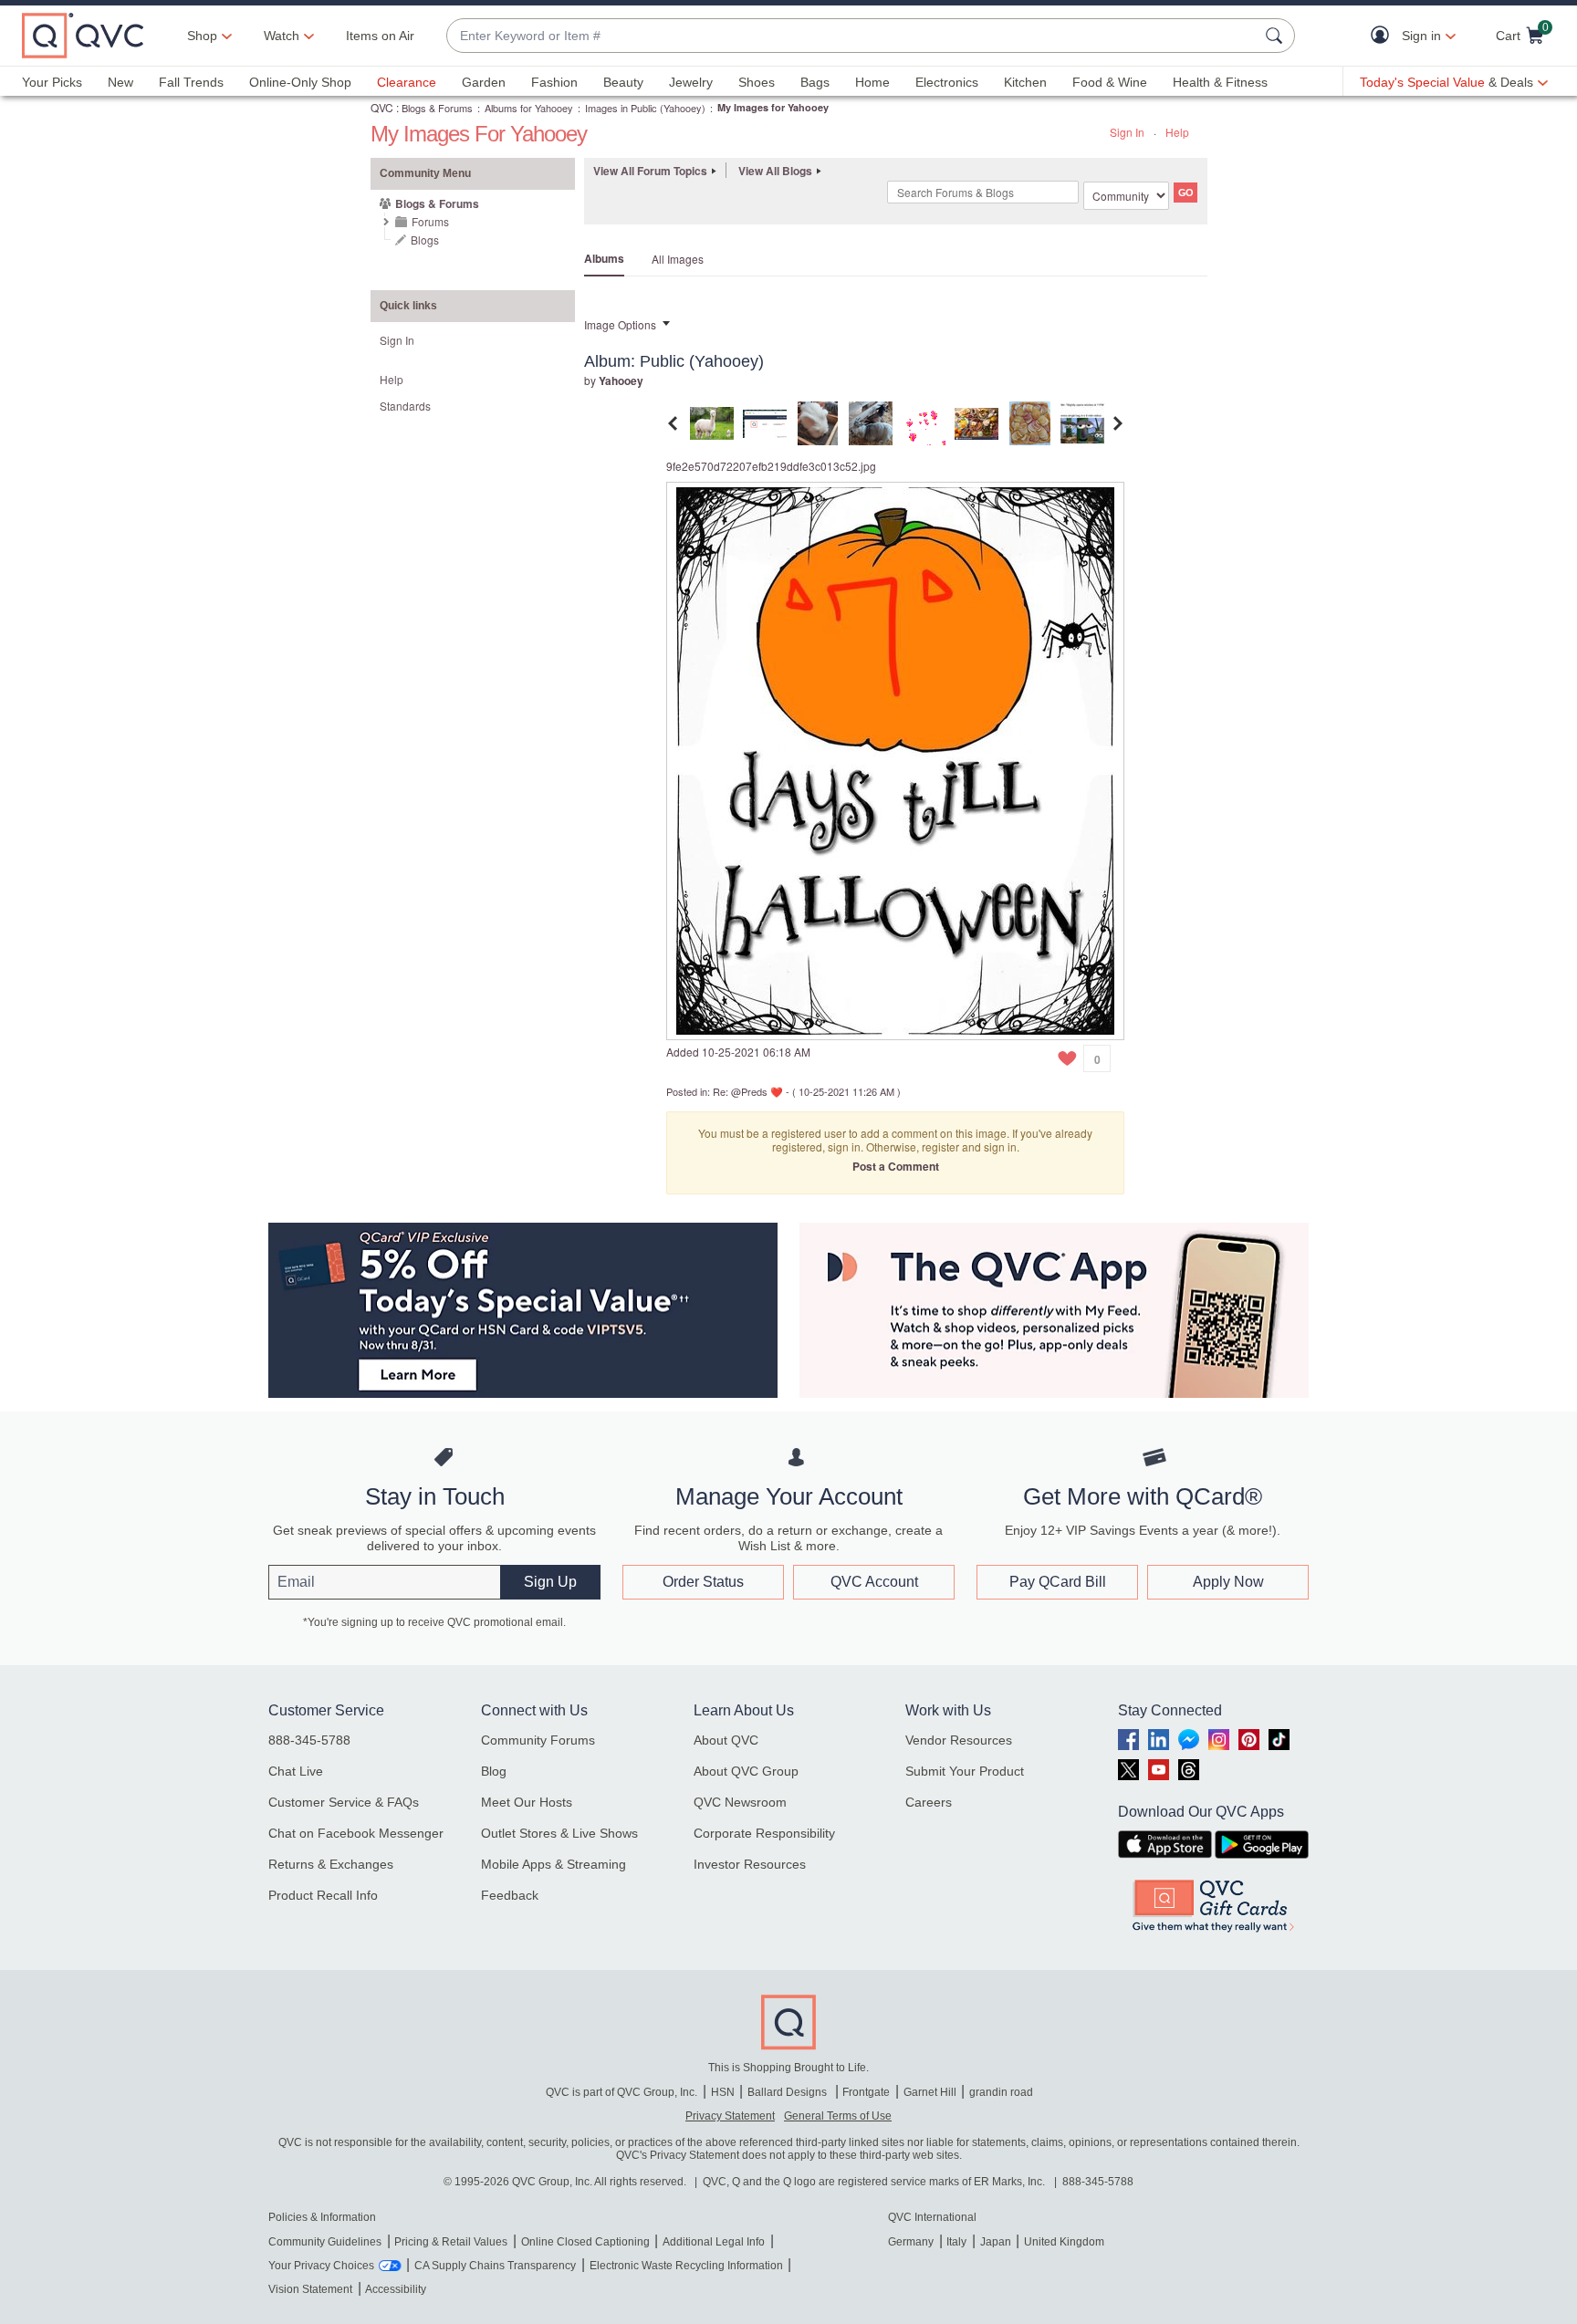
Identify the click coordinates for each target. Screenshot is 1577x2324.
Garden (484, 82)
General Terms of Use (838, 2116)
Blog (494, 1771)
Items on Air (380, 36)
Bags (815, 82)
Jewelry (691, 82)
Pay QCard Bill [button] (1058, 1582)
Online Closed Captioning (585, 2242)
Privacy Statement (730, 2116)
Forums (430, 221)
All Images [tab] (678, 259)
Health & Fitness (1220, 82)
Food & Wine (1110, 82)
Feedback (510, 1895)
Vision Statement (310, 2289)
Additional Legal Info (714, 2242)
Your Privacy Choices (321, 2266)
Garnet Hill (930, 2092)
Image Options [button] (620, 324)
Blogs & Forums (437, 108)
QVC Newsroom (740, 1802)
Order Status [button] (703, 1582)
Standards (405, 406)
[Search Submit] (1277, 36)
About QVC (726, 1740)
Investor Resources (750, 1864)
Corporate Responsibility (764, 1833)
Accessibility (396, 2289)
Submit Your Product (965, 1771)
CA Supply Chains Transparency (495, 2266)
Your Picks (52, 82)
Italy (956, 2242)
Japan (996, 2242)
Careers (929, 1802)
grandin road (1001, 2092)
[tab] (712, 421)
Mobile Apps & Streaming (554, 1864)
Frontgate (866, 2092)
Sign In (1127, 132)
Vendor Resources (959, 1740)
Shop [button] (202, 36)
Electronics (947, 82)
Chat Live (296, 1771)
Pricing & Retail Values (451, 2242)
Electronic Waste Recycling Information (686, 2266)
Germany (911, 2242)
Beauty (623, 82)
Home (872, 82)
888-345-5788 (309, 1740)
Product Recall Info (323, 1895)
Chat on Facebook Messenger (356, 1833)
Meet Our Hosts (527, 1802)
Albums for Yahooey (529, 108)
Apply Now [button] (1228, 1582)
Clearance (407, 82)
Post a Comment (896, 1166)
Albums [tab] (604, 258)
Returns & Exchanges (331, 1864)
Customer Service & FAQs (344, 1802)
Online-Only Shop (300, 82)
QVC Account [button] (874, 1582)
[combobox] (852, 36)
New (120, 82)
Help (1177, 132)
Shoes (757, 82)
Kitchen (1025, 82)
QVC (382, 107)
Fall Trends (191, 82)
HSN (723, 2092)
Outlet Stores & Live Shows (559, 1833)
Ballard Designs (788, 2092)
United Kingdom (1064, 2242)
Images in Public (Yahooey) (645, 108)
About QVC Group (746, 1771)
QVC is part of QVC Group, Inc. (621, 2092)
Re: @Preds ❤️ (748, 1091)
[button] (1384, 36)
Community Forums (538, 1740)
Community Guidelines (325, 2242)
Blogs (425, 240)
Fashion (554, 82)
